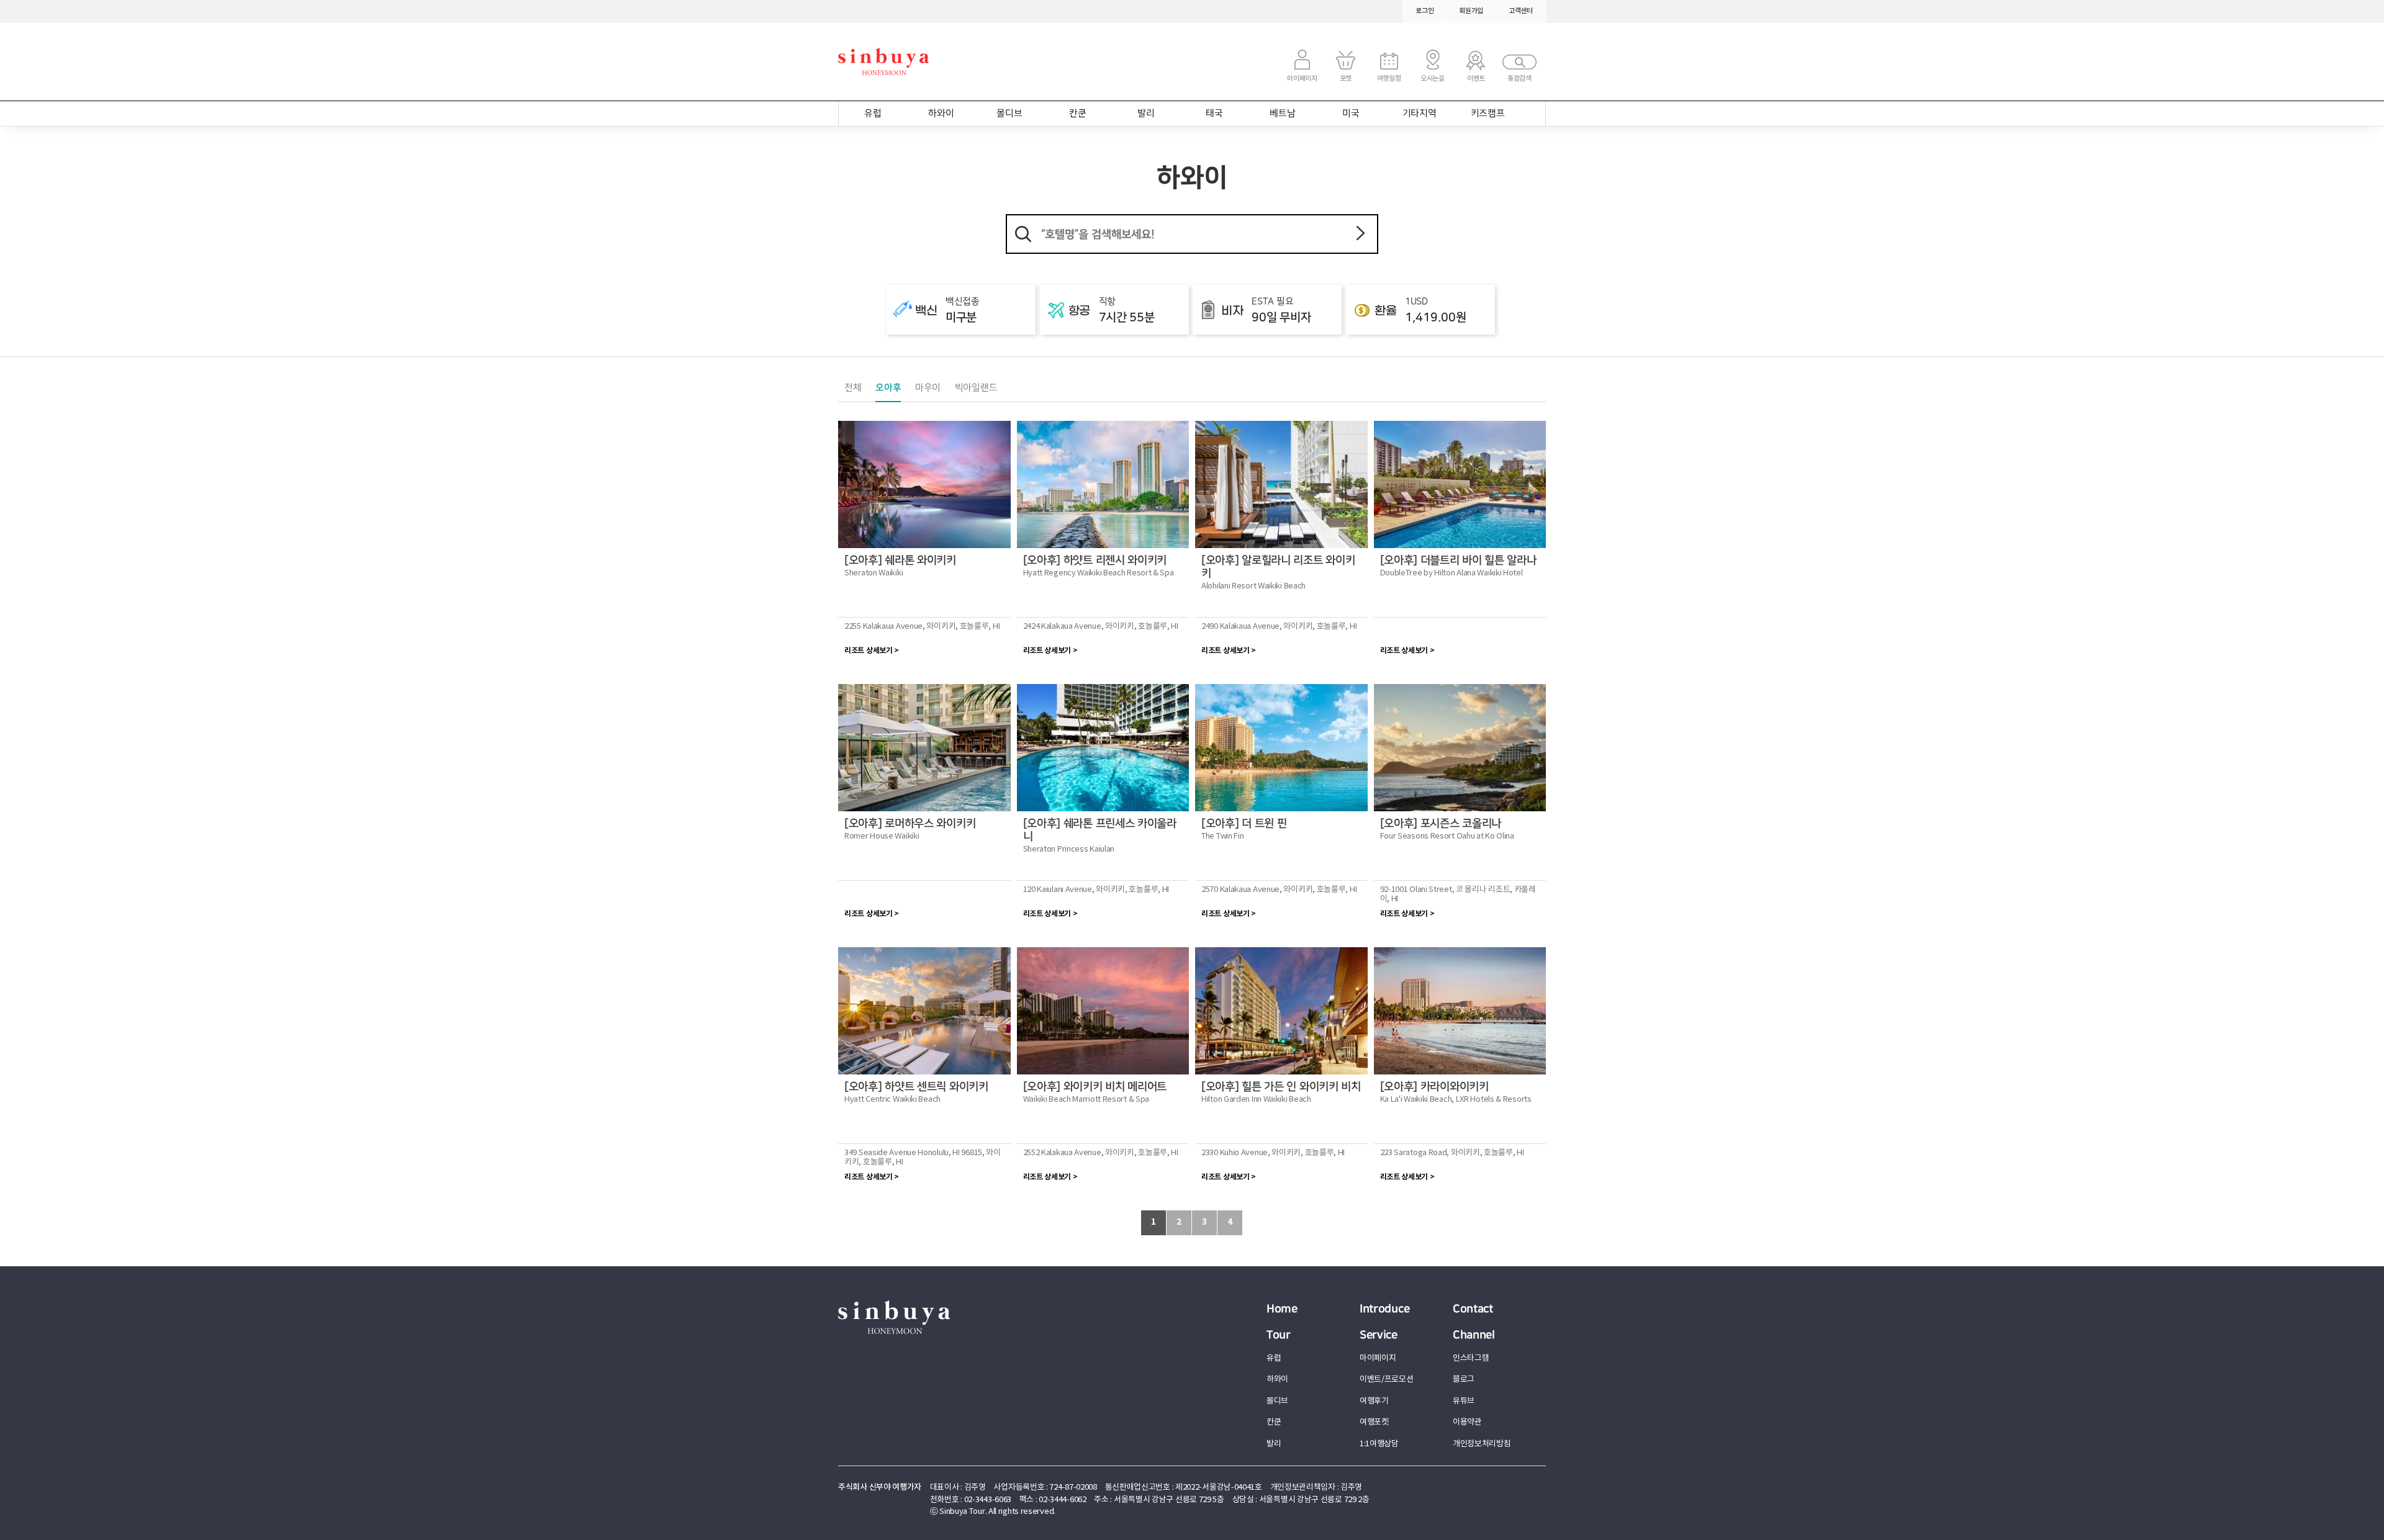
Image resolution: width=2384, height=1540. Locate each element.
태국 (1214, 114)
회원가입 (1471, 11)
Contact (1473, 1309)
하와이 (941, 114)
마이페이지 (1378, 1358)
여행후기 (1374, 1401)
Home (1282, 1309)
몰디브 (1009, 114)
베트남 (1282, 114)
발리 (1146, 114)
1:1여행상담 (1379, 1444)
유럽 (873, 114)
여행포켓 (1374, 1422)
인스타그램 (1471, 1358)
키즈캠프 (1488, 114)
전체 (853, 388)
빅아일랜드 (976, 388)
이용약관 (1467, 1422)
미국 (1351, 114)
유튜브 (1464, 1401)
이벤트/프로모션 (1387, 1380)
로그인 (1425, 11)
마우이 (928, 388)
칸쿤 (1077, 114)
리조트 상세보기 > (872, 651)
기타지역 (1420, 114)
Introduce (1384, 1309)
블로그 (1464, 1380)
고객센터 (1521, 11)
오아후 (888, 388)
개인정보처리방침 (1482, 1444)
